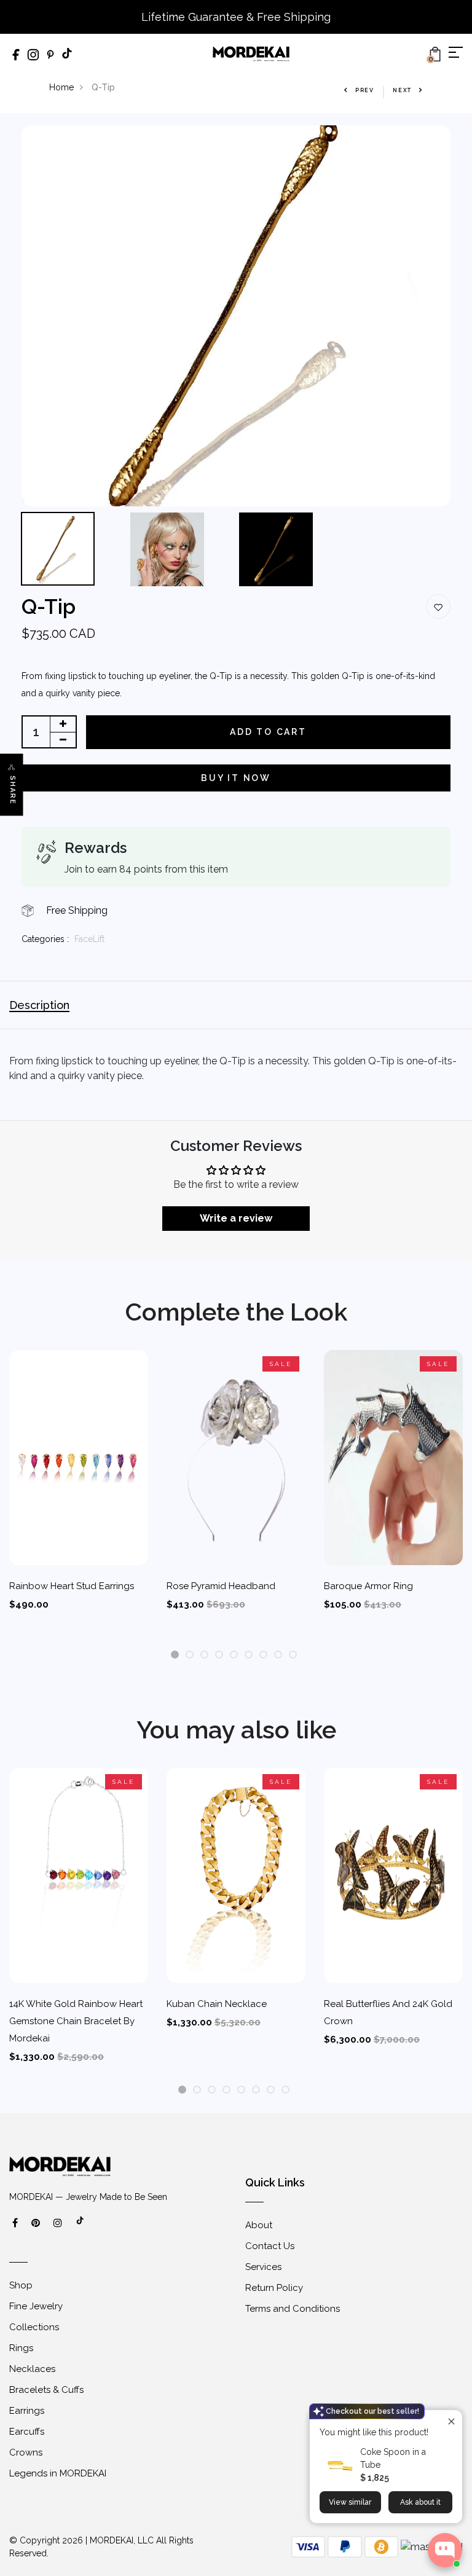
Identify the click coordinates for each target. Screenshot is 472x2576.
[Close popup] (451, 2421)
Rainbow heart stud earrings (72, 1586)
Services (263, 2267)
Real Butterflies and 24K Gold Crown (388, 2012)
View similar (350, 2502)
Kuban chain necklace (217, 2004)
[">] (81, 2227)
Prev (365, 90)
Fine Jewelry (36, 2306)
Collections (34, 2327)
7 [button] (263, 1655)
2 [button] (190, 1655)
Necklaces (32, 2369)
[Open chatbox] (445, 2550)
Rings (21, 2348)
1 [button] (175, 1655)
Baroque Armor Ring (368, 1586)
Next (402, 90)
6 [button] (249, 1655)
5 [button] (234, 1655)
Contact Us (270, 2246)
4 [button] (219, 1655)
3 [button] (204, 1655)
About (259, 2225)
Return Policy (274, 2288)
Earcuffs (27, 2432)
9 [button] (293, 1655)
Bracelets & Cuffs (46, 2390)
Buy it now (236, 778)
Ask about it (420, 2502)
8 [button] (278, 1655)
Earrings (27, 2411)
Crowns (26, 2452)
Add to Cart (268, 732)
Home (61, 87)
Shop (21, 2285)
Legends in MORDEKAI (58, 2473)
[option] (236, 316)
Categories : (45, 939)
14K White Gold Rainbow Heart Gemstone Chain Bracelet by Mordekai (76, 2021)
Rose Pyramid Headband (221, 1586)
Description (39, 1005)
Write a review (236, 1218)
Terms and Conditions (293, 2309)
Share (13, 790)
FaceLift (89, 939)
